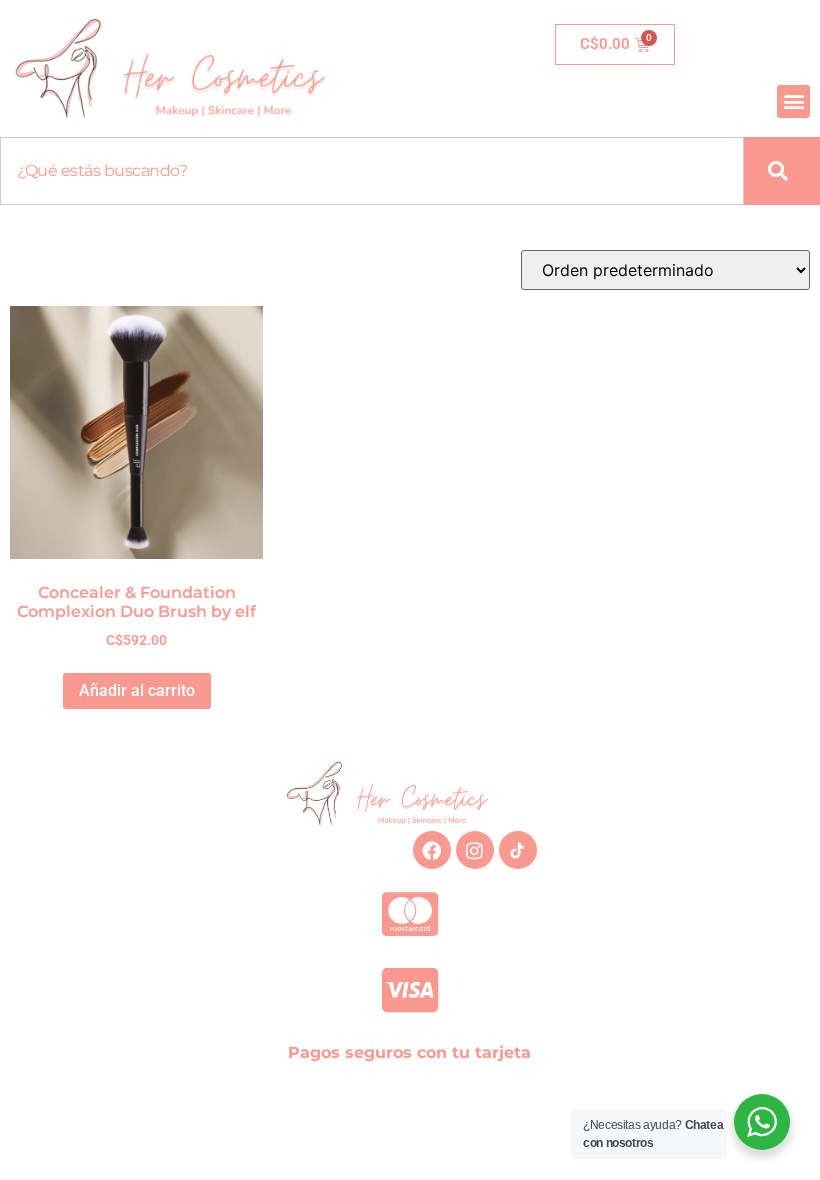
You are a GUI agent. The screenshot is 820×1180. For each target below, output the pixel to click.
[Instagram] (475, 850)
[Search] (782, 171)
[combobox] (372, 171)
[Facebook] (432, 850)
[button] (793, 101)
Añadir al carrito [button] (137, 690)
